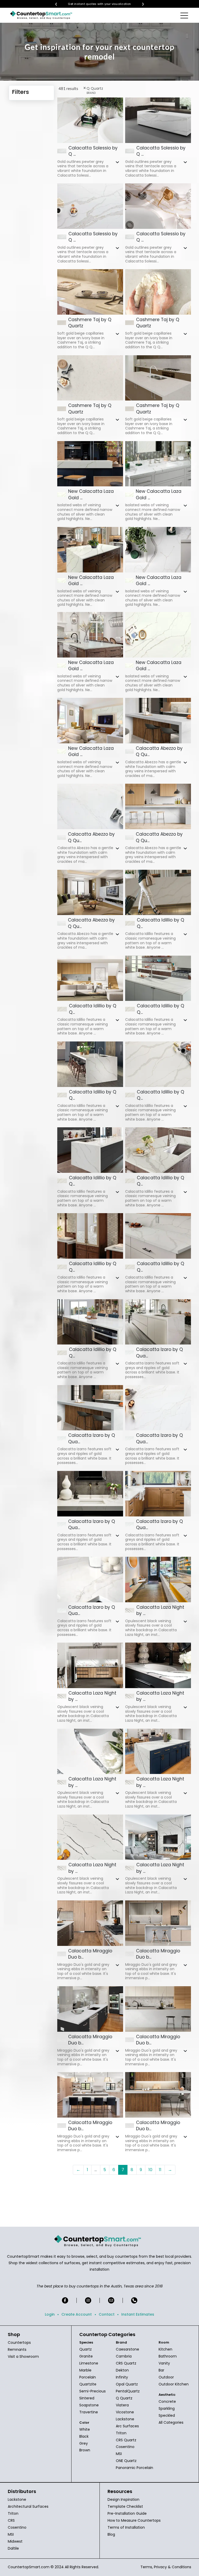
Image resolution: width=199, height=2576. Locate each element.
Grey (84, 2443)
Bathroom (168, 2356)
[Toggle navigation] (185, 15)
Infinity (122, 2377)
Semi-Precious (93, 2391)
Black (84, 2436)
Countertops (19, 2343)
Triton (121, 2433)
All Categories (171, 2422)
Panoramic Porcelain (134, 2468)
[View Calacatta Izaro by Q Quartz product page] (158, 1322)
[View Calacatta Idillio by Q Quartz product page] (158, 893)
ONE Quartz (126, 2461)
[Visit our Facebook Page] (65, 2300)
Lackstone (125, 2419)
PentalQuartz (128, 2391)
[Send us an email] (111, 2300)
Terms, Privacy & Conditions (166, 2567)
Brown (85, 2450)
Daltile (13, 2548)
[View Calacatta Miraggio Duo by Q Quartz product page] (90, 1923)
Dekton (122, 2370)
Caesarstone (127, 2349)
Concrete (167, 2401)
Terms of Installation (126, 2527)
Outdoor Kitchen (174, 2384)
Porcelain (88, 2377)
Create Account (77, 2314)
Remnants (17, 2350)
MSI (119, 2454)
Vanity (164, 2363)
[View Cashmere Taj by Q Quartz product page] (90, 292)
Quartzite (88, 2384)
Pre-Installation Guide (127, 2513)
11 (160, 2170)
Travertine (89, 2412)
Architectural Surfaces (28, 2506)
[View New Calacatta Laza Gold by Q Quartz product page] (90, 464)
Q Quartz (124, 2398)
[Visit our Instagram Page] (88, 2300)
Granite (86, 2356)
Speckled (167, 2415)
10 (150, 2170)
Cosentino (125, 2447)
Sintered (87, 2398)
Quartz (86, 2349)
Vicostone (125, 2412)
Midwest (15, 2541)
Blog (111, 2534)
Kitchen (165, 2349)
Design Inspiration (123, 2499)
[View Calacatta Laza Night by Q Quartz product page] (158, 1580)
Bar (161, 2370)
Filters (20, 92)
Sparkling (167, 2408)
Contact (107, 2314)
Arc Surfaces (127, 2426)
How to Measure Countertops (134, 2520)
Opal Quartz (127, 2384)
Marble (85, 2370)
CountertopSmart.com (29, 2567)
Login (50, 2314)
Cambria (124, 2356)
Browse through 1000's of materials (99, 4)
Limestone (89, 2363)
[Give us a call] (134, 2300)
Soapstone (89, 2405)
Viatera (122, 2405)
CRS (11, 2520)
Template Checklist (125, 2506)
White (85, 2429)
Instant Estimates (138, 2314)
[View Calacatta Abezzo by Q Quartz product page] (158, 721)
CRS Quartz (126, 2363)
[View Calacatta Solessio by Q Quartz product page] (90, 120)
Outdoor (166, 2377)
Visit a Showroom (23, 2356)
